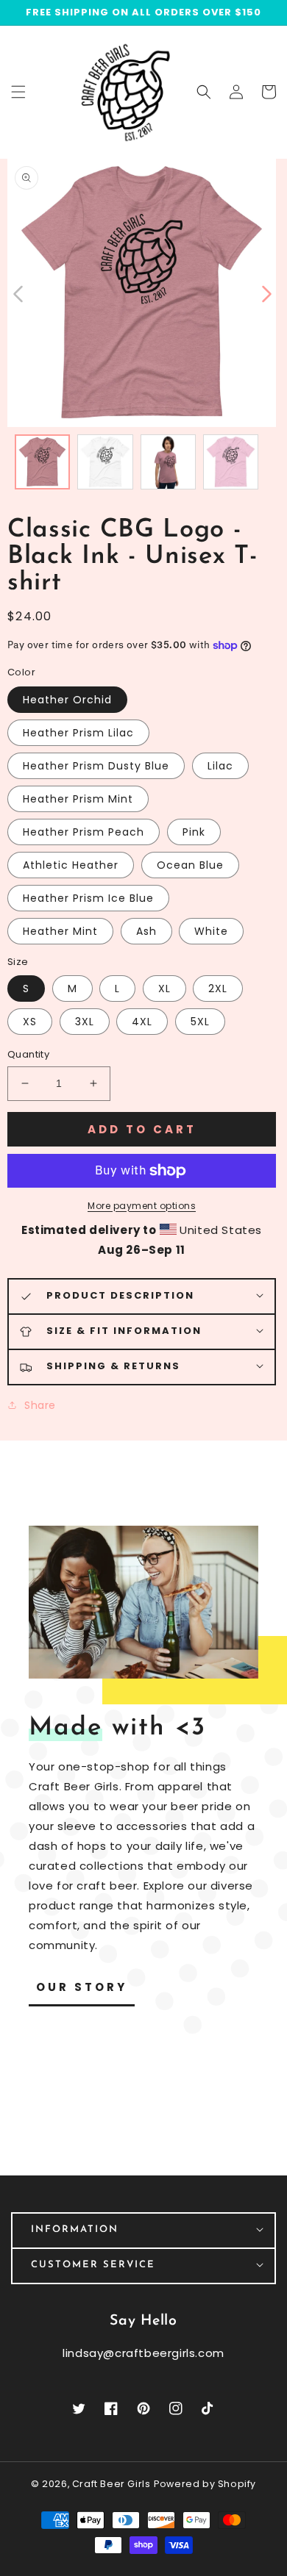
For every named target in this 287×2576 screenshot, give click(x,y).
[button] (204, 92)
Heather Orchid (67, 700)
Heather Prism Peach (84, 832)
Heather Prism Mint (78, 799)
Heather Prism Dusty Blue (96, 766)
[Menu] (18, 92)
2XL (218, 989)
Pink (194, 832)
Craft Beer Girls (111, 2484)
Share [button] (40, 1405)
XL (164, 989)
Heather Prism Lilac (78, 733)
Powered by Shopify (205, 2484)
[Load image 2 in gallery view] (105, 462)
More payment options (142, 1206)
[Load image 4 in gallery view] (231, 462)
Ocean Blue (190, 865)
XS (30, 1022)
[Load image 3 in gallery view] (168, 462)
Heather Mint (60, 931)
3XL (85, 1022)
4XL (142, 1022)
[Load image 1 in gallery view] (42, 462)
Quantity (28, 1054)
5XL (200, 1022)
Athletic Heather (71, 865)
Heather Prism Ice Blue (88, 898)
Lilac (220, 766)
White (211, 931)
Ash (146, 931)
